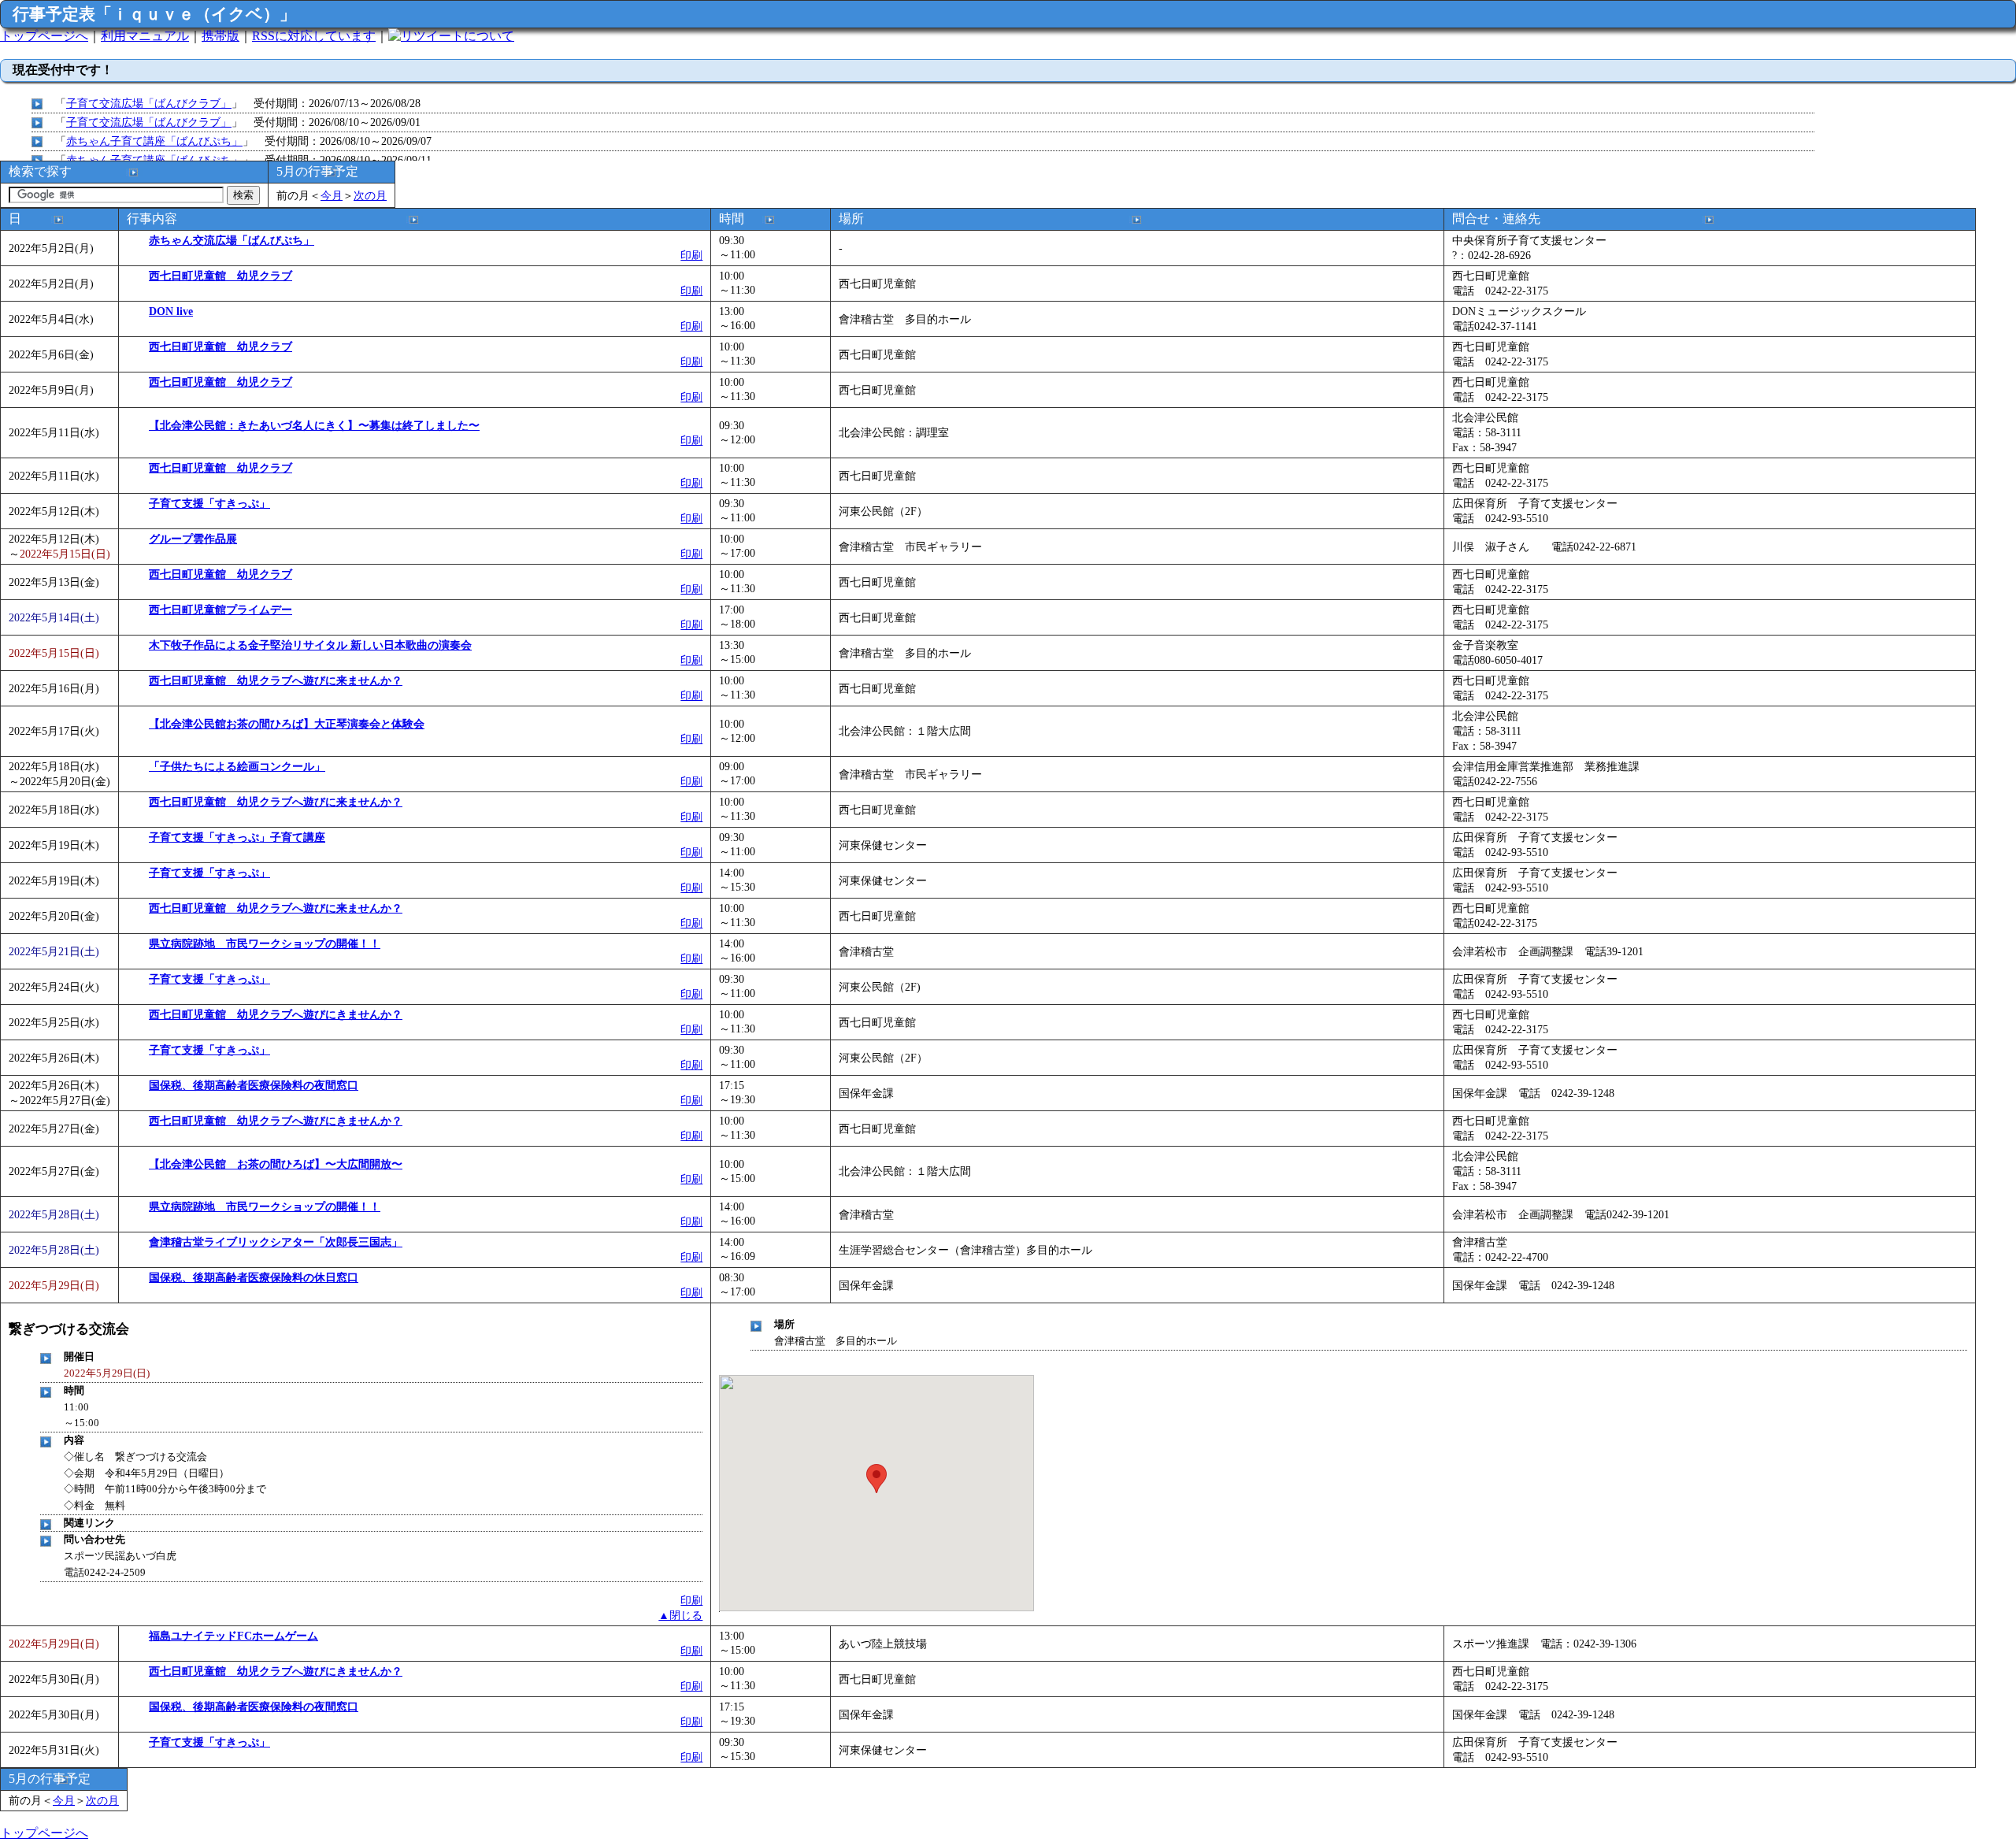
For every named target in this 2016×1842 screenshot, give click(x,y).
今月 (332, 195)
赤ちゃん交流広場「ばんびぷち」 (232, 240)
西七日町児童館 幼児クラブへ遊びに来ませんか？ (276, 680)
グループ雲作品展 (193, 539)
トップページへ (44, 36)
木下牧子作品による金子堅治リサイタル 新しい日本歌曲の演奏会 (310, 645)
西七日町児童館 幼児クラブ (220, 276)
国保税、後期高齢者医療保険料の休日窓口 (254, 1277)
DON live (171, 311)
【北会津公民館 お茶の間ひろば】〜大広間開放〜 (276, 1164)
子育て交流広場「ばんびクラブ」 (149, 103)
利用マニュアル (145, 36)
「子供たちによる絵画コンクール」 (237, 766)
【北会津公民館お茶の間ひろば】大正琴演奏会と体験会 (287, 724)
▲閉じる (680, 1615)
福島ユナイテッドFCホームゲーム (233, 1636)
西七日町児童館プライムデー (220, 610)
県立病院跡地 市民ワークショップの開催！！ (265, 943)
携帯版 (220, 36)
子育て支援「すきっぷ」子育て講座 (237, 837)
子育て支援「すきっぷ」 (209, 503)
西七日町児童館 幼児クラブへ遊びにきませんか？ (276, 1014)
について (489, 36)
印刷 (691, 255)
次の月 (370, 195)
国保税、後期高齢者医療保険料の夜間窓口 (254, 1085)
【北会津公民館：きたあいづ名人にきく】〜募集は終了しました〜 (314, 425)
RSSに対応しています (314, 36)
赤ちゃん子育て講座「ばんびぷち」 (154, 141)
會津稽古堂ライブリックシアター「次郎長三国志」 (276, 1242)
